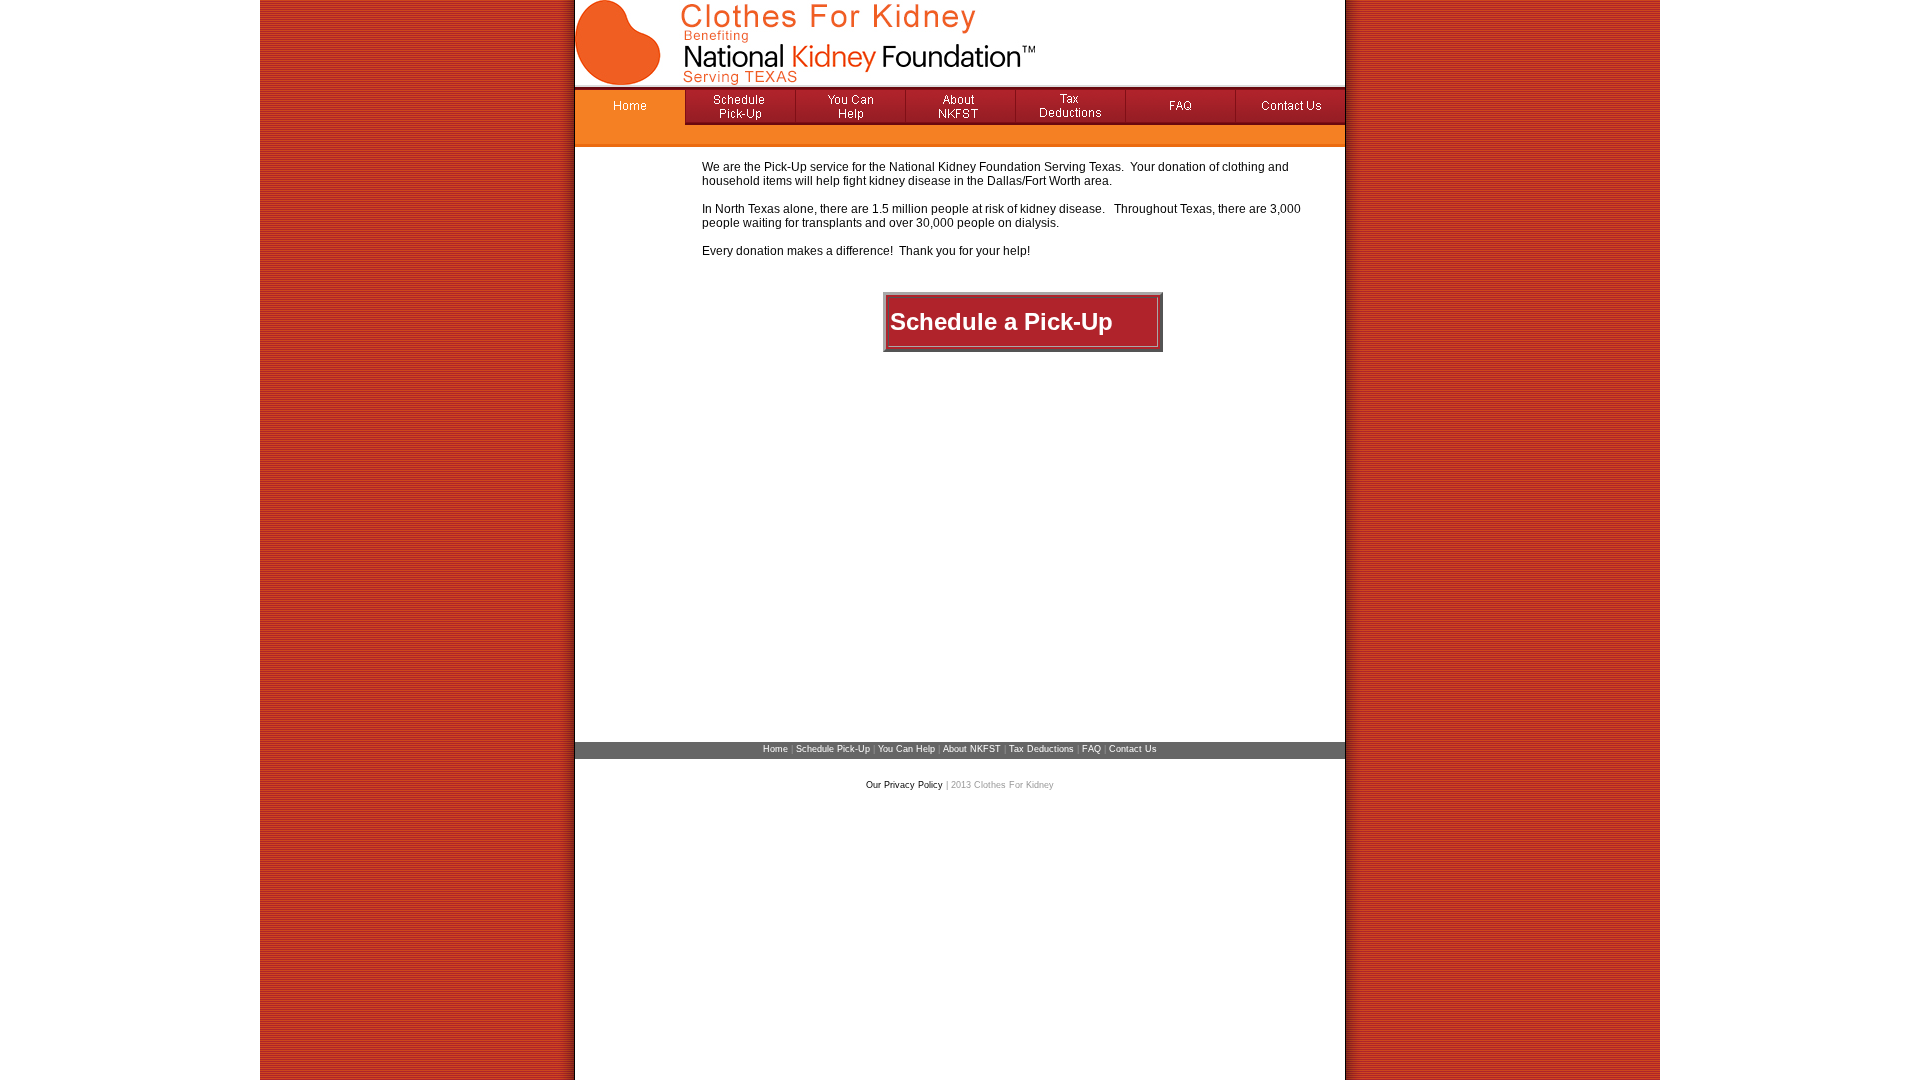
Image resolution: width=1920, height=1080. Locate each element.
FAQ (1091, 749)
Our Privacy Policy (904, 785)
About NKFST (972, 749)
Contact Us (1133, 749)
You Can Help (908, 749)
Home (775, 749)
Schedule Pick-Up (833, 749)
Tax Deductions (1041, 749)
